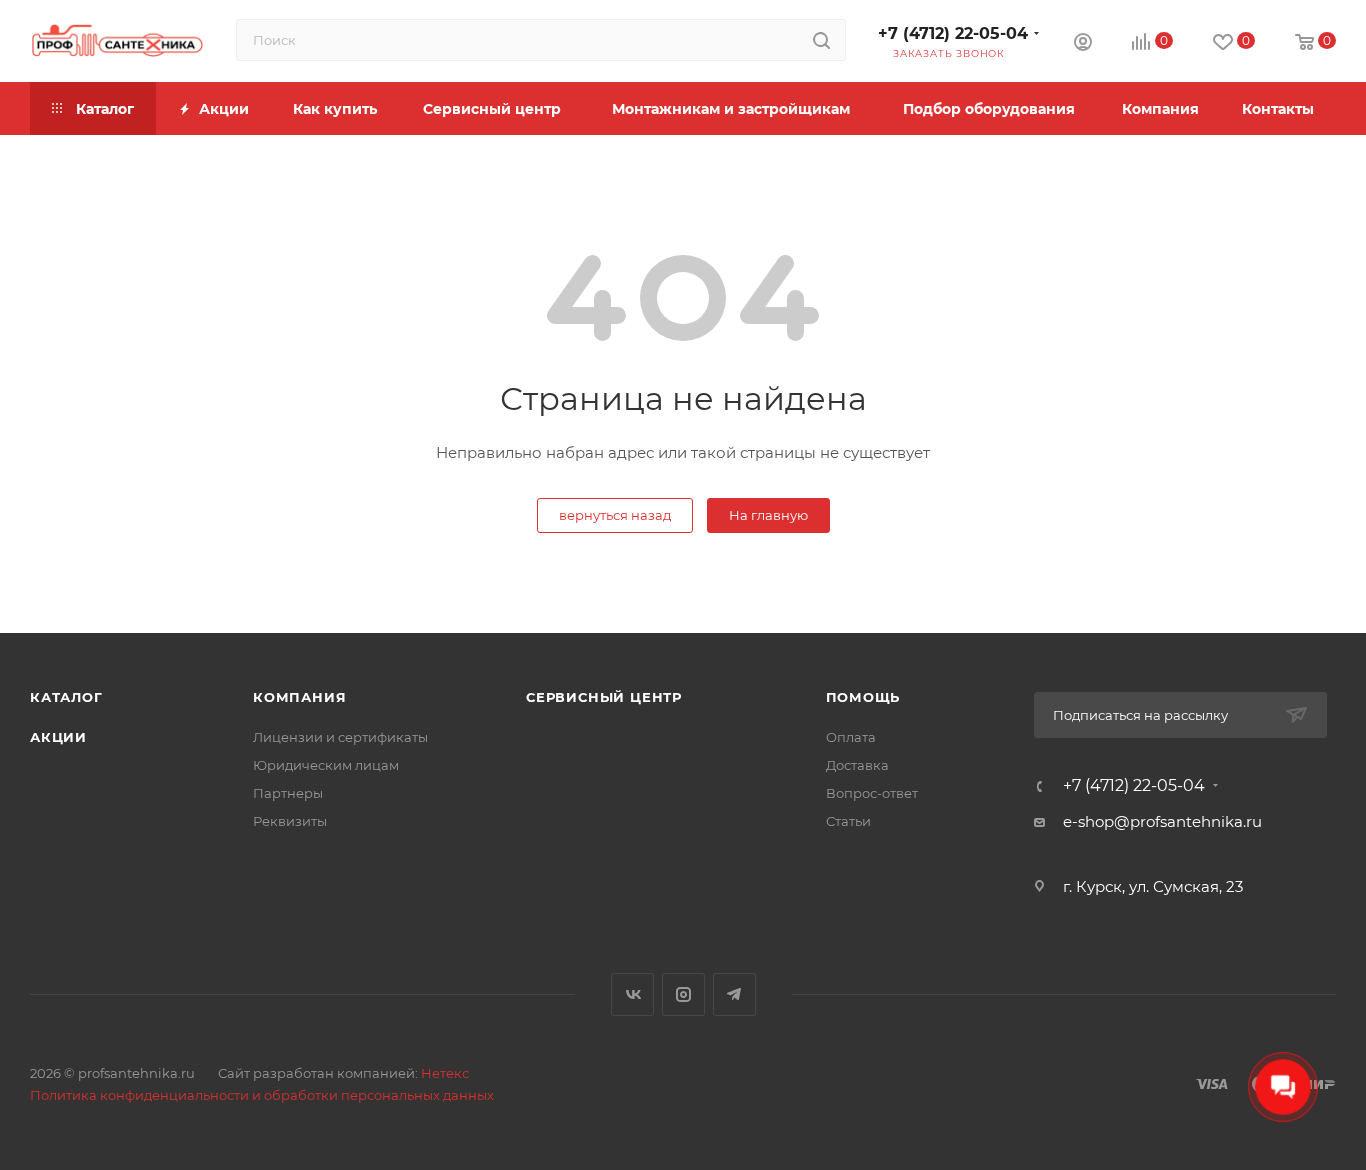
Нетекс (445, 1073)
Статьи (848, 821)
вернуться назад (615, 515)
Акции (58, 737)
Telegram (734, 994)
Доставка (857, 765)
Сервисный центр (604, 697)
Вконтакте (632, 994)
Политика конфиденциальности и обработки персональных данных (262, 1095)
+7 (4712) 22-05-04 (953, 33)
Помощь (863, 697)
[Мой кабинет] (1083, 44)
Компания (299, 697)
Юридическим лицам (326, 765)
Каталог (66, 697)
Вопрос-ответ (872, 793)
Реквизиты (290, 821)
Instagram (683, 994)
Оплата (851, 737)
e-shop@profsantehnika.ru (1162, 821)
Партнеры (288, 793)
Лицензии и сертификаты (340, 737)
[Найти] (821, 40)
